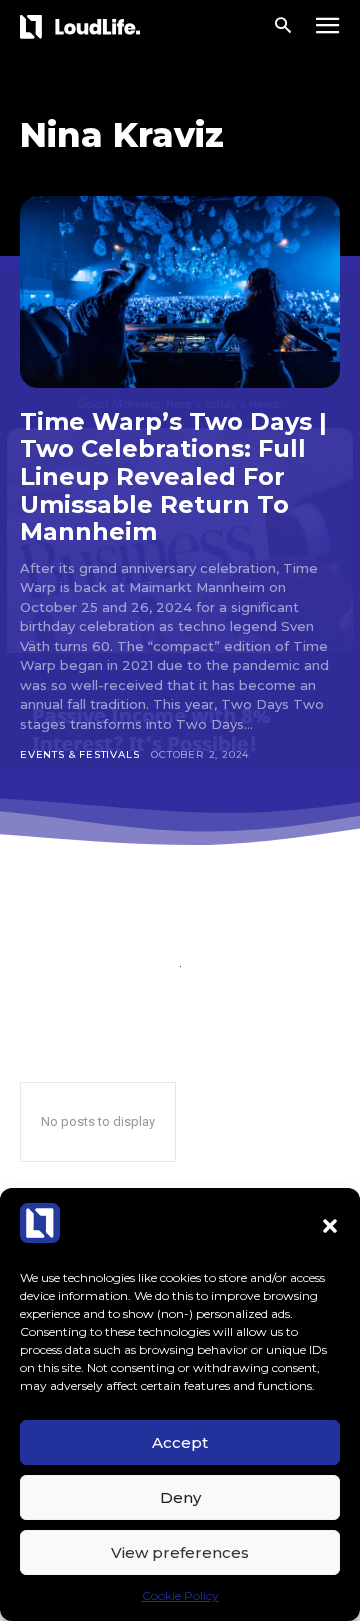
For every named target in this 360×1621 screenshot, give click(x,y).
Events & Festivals (79, 754)
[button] (330, 1226)
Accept (180, 1442)
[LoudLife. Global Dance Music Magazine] (83, 26)
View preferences (180, 1552)
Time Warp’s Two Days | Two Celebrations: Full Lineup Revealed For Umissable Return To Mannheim (173, 476)
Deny (180, 1497)
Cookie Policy (180, 1595)
